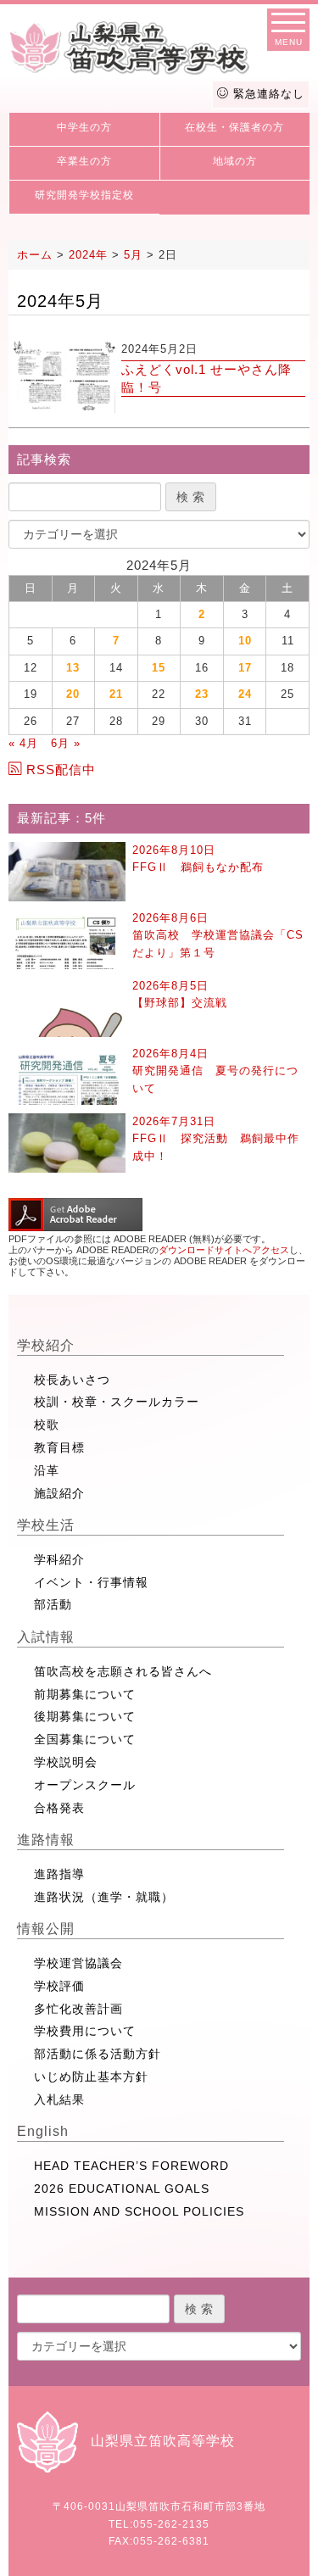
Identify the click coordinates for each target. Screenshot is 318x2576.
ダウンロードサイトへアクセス (224, 1250)
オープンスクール (85, 1785)
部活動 (53, 1604)
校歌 (47, 1425)
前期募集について (85, 1694)
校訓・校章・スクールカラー (117, 1402)
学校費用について (85, 2031)
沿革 (47, 1470)
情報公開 (46, 1929)
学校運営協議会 (78, 1963)
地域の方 (235, 161)
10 (245, 641)
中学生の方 (84, 127)
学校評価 (59, 1986)
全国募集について (85, 1739)
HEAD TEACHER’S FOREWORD (131, 2166)
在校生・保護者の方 (234, 127)
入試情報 (46, 1637)
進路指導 (59, 1874)
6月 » (66, 743)
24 (245, 694)
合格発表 (59, 1808)
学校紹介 (46, 1345)
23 (202, 694)
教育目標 (59, 1447)
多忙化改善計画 (78, 2009)
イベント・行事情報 (91, 1582)
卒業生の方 (84, 161)
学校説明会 (66, 1762)
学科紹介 (59, 1559)
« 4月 (23, 743)
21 (116, 694)
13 (73, 668)
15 (159, 668)
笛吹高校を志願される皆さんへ (123, 1671)
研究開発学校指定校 (84, 195)
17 (245, 668)
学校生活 (46, 1525)
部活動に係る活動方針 (98, 2054)
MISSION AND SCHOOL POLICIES (139, 2211)
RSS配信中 (61, 769)
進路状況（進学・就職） (104, 1897)
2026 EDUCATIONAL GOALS (122, 2188)
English (43, 2131)
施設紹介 (59, 1493)
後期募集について (85, 1716)
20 (73, 694)
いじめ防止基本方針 (91, 2077)
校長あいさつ (72, 1380)
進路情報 (46, 1840)
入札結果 (59, 2099)
